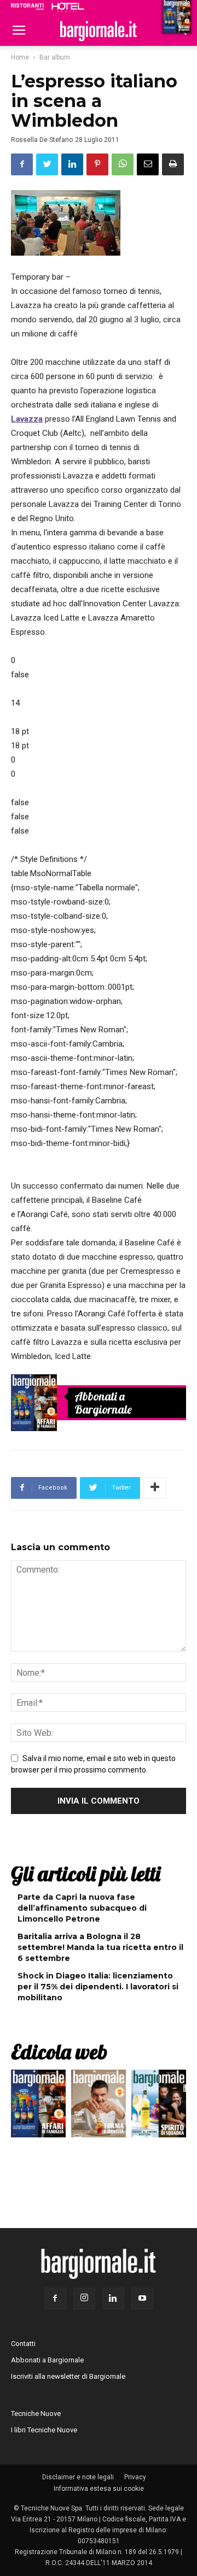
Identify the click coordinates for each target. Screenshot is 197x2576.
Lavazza (27, 419)
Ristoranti (27, 7)
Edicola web (59, 2052)
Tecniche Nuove (36, 2413)
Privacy (135, 2477)
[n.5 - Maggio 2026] (159, 2106)
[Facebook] (55, 2299)
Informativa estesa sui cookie (99, 2489)
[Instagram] (84, 2299)
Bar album (55, 57)
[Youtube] (142, 2299)
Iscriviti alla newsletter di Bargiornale (68, 2376)
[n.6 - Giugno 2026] (99, 2106)
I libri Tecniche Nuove (44, 2430)
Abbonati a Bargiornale (103, 1403)
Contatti (23, 2344)
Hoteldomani (68, 7)
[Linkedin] (113, 2299)
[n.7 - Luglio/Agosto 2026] (34, 1403)
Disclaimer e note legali (78, 2477)
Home (20, 57)
